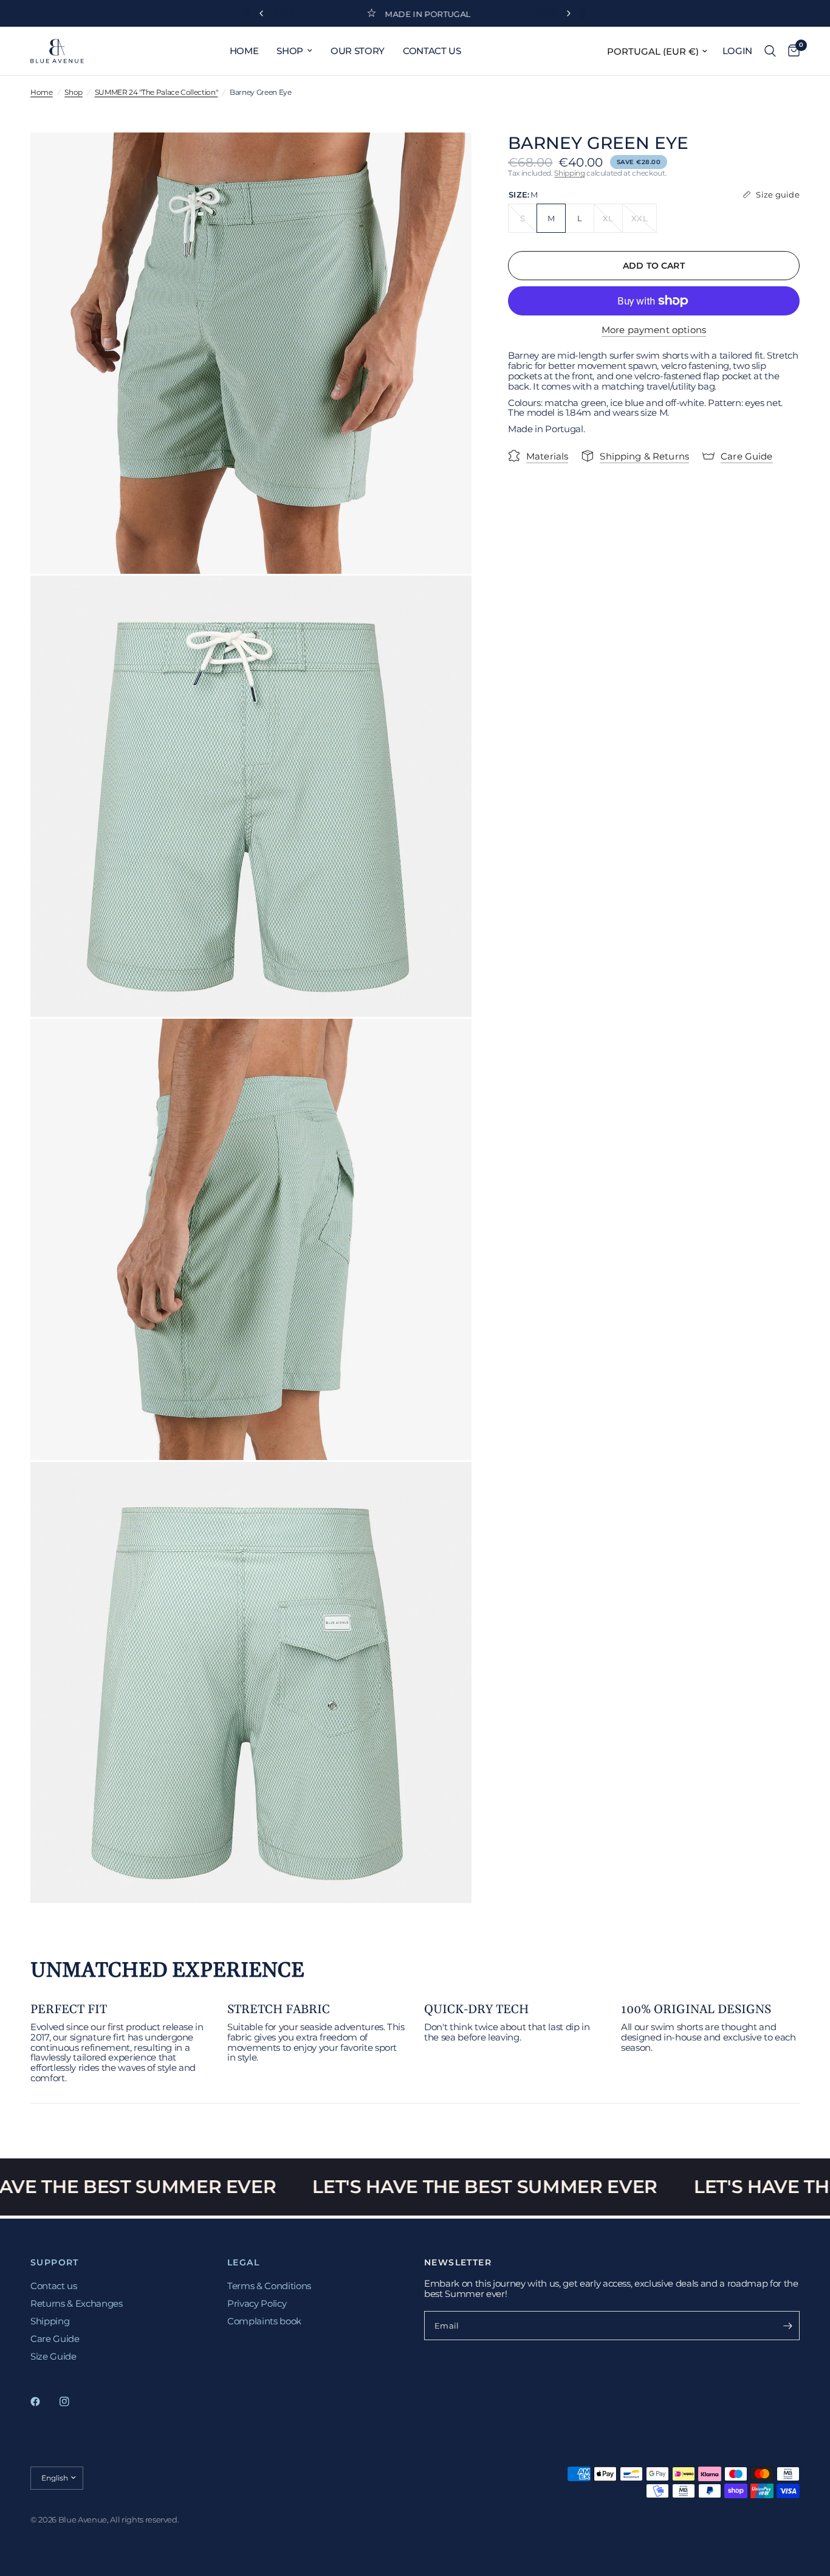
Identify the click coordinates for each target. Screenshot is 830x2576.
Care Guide (55, 2339)
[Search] (770, 51)
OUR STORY (358, 51)
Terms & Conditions (269, 2286)
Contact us (54, 2286)
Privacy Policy (257, 2303)
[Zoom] (446, 158)
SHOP (290, 51)
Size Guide (53, 2356)
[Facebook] (44, 2402)
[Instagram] (73, 2402)
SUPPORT (55, 2262)
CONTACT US (432, 51)
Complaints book (264, 2321)
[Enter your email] (787, 2326)
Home (42, 92)
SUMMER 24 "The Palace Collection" (156, 92)
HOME (244, 51)
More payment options (654, 330)
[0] (791, 51)
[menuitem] (244, 51)
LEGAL (243, 2262)
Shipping (569, 173)
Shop (74, 92)
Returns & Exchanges (77, 2303)
